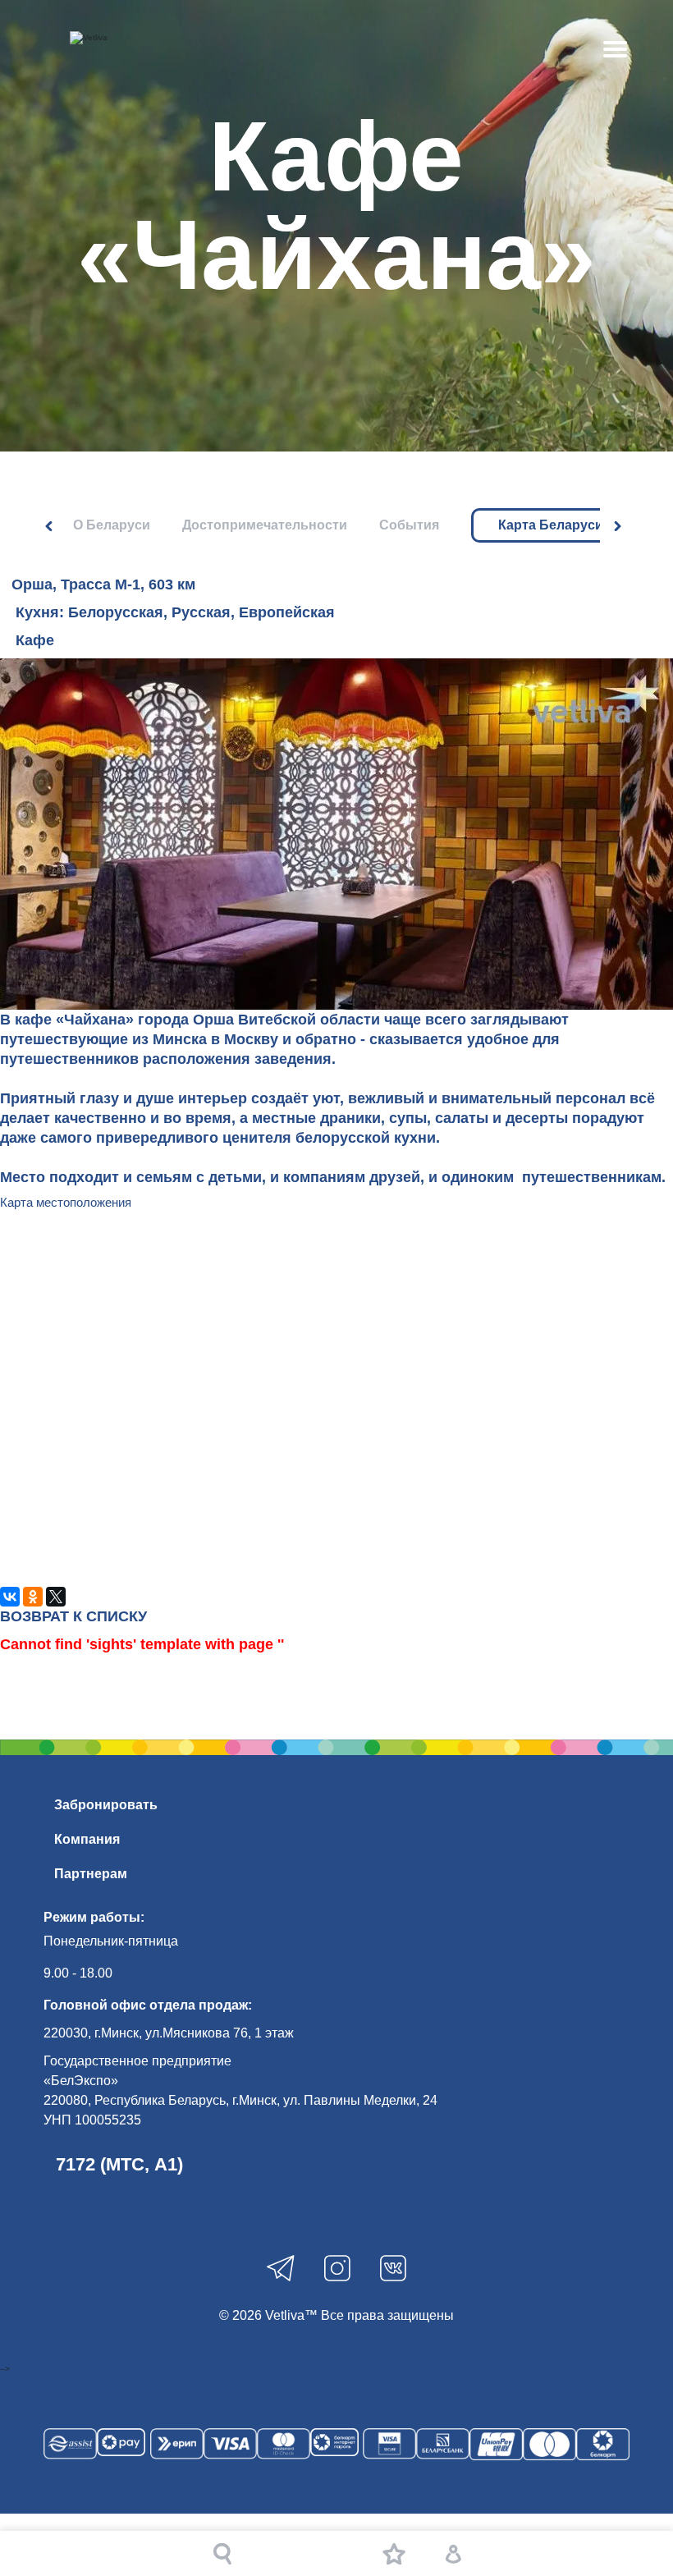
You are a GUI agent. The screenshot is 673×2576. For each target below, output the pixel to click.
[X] (56, 1597)
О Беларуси (112, 525)
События (409, 525)
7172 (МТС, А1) (119, 2164)
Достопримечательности (265, 525)
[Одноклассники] (33, 1597)
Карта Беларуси (551, 525)
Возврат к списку (73, 1616)
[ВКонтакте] (10, 1597)
